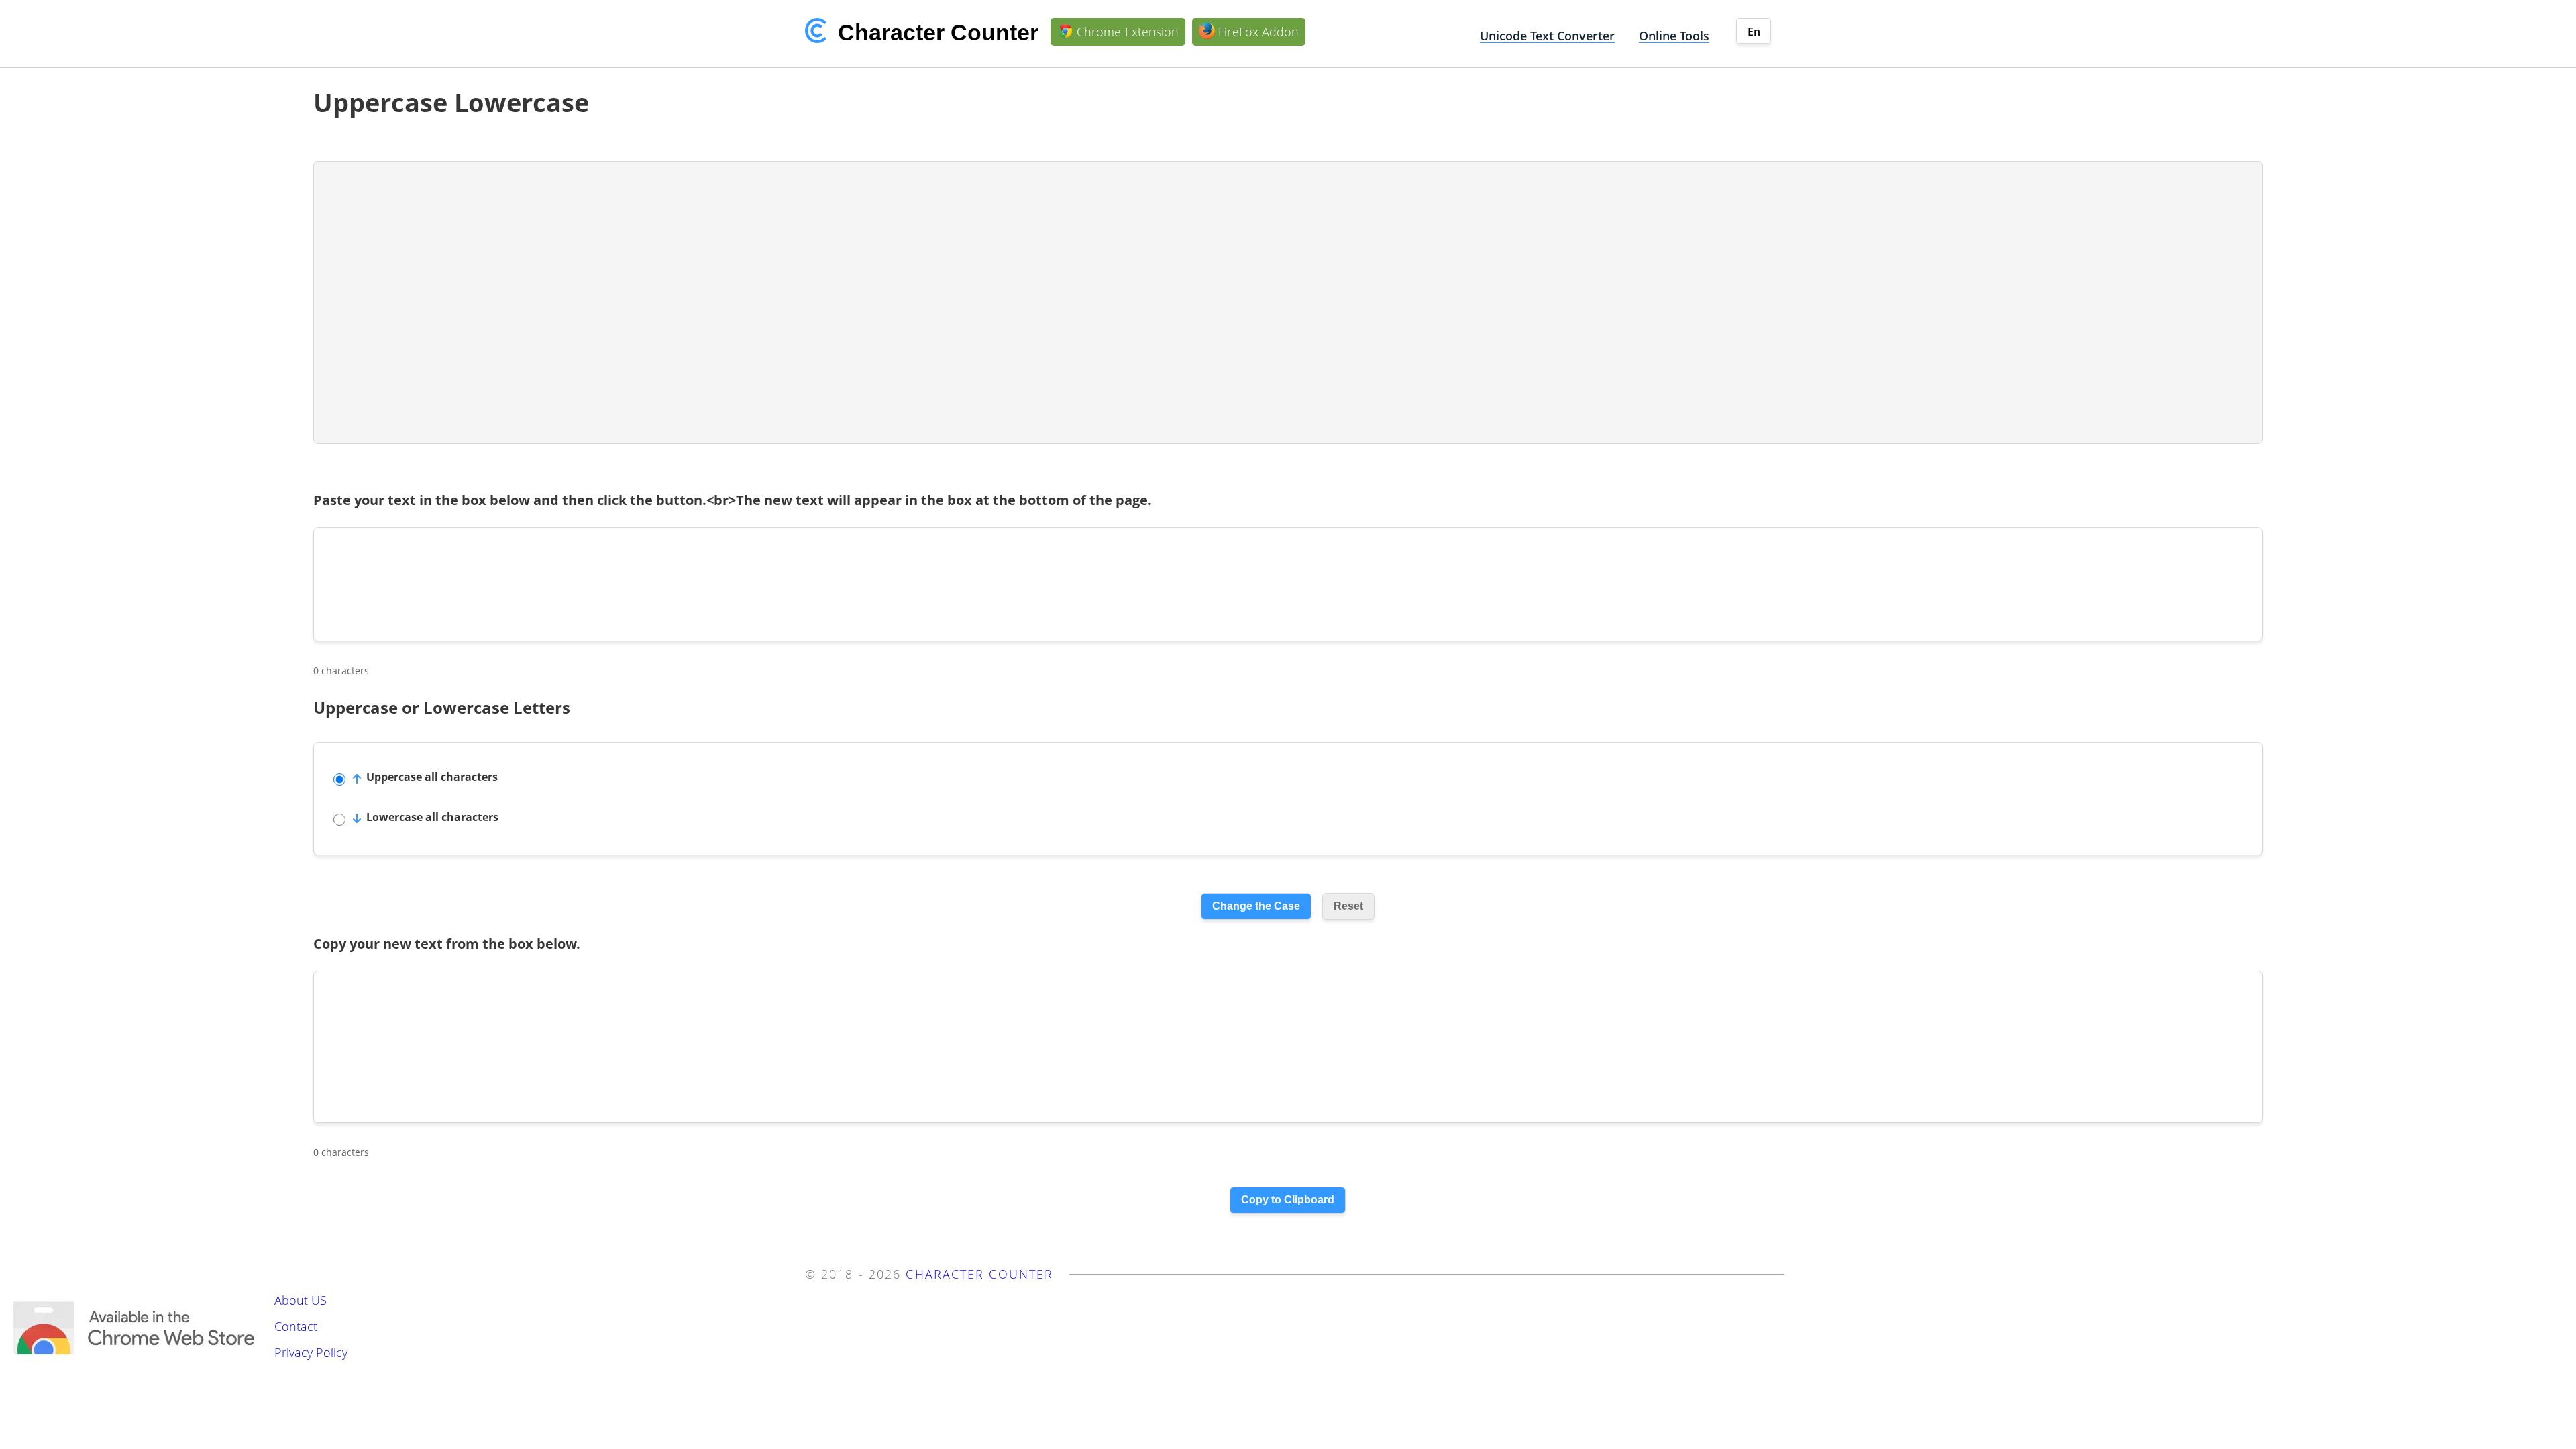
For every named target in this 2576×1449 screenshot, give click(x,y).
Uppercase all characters (432, 777)
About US (301, 1300)
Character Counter (979, 1274)
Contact (296, 1326)
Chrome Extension (1128, 32)
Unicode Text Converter (1547, 36)
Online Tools (1674, 36)
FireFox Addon (1258, 32)
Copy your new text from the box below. (447, 944)
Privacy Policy (311, 1352)
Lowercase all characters (432, 817)
